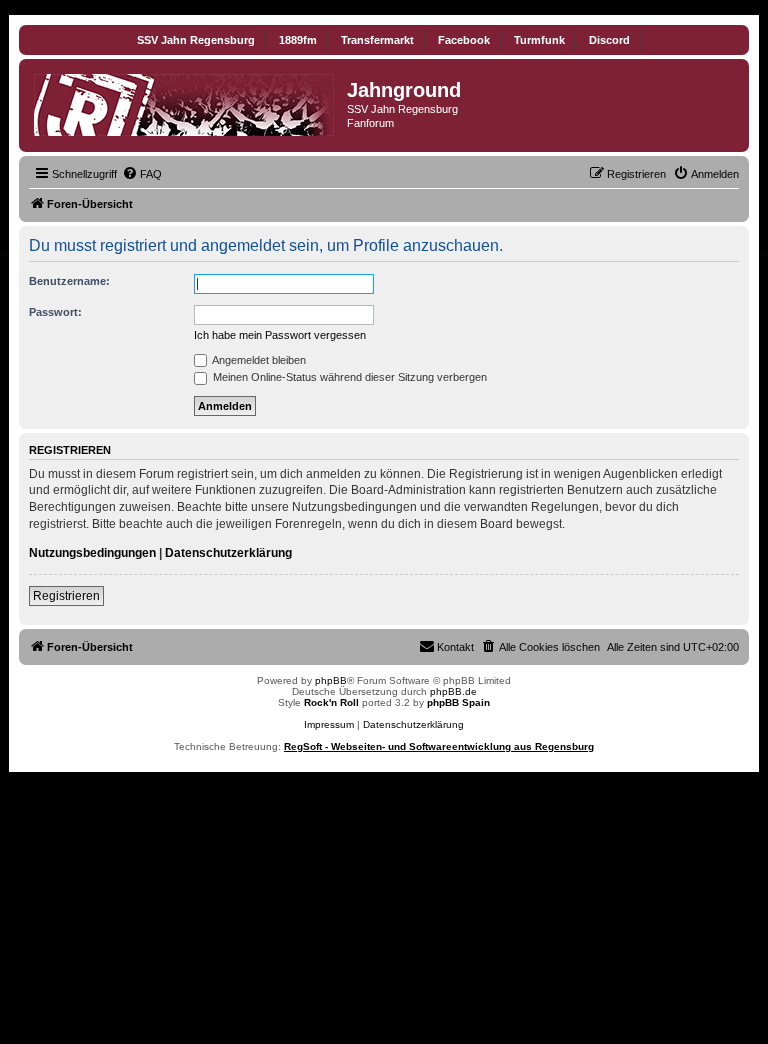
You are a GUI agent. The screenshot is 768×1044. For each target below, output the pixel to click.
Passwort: (55, 312)
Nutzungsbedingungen (92, 553)
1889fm (298, 40)
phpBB (331, 680)
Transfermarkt (377, 40)
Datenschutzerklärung (228, 553)
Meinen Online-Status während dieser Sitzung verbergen (348, 377)
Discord (609, 40)
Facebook (464, 40)
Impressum (329, 724)
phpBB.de (453, 691)
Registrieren (66, 596)
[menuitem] (142, 174)
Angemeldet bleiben (258, 360)
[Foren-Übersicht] (185, 101)
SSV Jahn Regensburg (196, 40)
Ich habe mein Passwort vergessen (280, 335)
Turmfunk (539, 40)
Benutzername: (69, 281)
